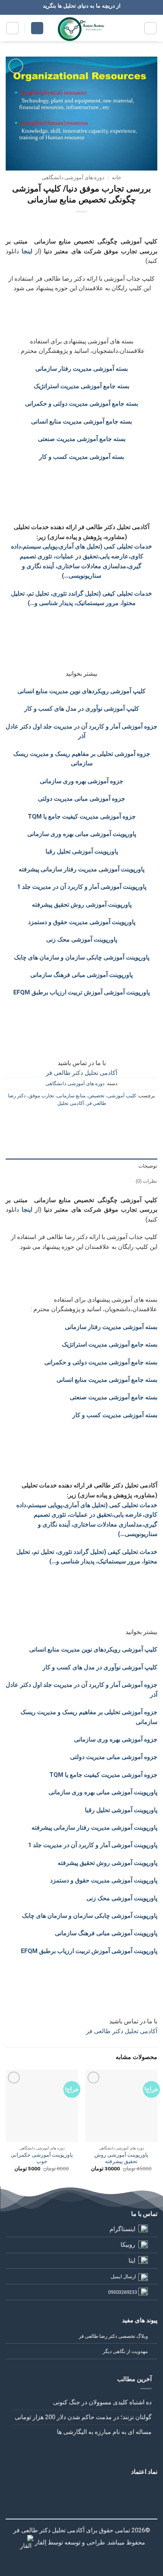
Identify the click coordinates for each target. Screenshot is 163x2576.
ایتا (132, 2261)
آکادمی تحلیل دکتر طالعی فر (81, 1073)
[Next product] (89, 224)
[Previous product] (74, 224)
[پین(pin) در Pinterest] (61, 1120)
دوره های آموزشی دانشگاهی (73, 177)
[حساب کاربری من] (37, 28)
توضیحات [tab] (148, 1166)
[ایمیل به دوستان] (74, 1120)
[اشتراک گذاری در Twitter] (89, 1120)
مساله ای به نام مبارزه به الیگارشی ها (104, 2432)
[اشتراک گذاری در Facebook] (102, 1120)
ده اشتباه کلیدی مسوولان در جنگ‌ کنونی (102, 2402)
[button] (150, 28)
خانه (117, 177)
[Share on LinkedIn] (47, 1120)
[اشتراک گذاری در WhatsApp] (116, 1120)
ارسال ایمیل (123, 2277)
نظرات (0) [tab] (147, 1181)
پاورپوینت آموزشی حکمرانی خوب (42, 2158)
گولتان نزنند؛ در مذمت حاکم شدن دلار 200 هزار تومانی (83, 2417)
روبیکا (128, 2245)
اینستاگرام (122, 2229)
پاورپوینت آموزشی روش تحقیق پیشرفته (121, 2158)
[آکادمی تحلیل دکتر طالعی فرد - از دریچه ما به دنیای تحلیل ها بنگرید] (82, 28)
